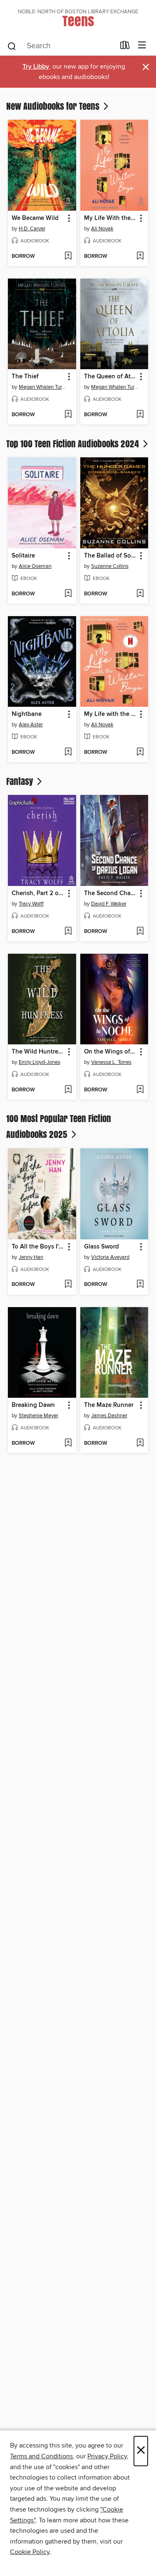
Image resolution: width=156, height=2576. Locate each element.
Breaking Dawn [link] (33, 1405)
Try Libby (36, 67)
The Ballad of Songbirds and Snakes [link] (110, 556)
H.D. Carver (32, 229)
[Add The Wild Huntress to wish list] (68, 1090)
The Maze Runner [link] (109, 1405)
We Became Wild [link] (35, 218)
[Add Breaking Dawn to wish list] (68, 1443)
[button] (68, 218)
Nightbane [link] (27, 714)
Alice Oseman (35, 566)
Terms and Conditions (41, 2456)
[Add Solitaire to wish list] (68, 594)
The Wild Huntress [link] (38, 1052)
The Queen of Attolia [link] (110, 377)
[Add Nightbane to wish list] (68, 753)
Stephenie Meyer (38, 1416)
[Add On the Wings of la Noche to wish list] (140, 1090)
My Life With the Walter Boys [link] (110, 218)
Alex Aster (31, 725)
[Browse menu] (142, 46)
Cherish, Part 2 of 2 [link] (38, 893)
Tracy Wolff (31, 904)
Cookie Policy (30, 2552)
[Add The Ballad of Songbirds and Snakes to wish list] (140, 594)
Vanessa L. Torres (111, 1062)
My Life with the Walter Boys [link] (110, 714)
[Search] (12, 46)
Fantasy (21, 781)
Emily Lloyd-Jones (40, 1062)
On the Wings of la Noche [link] (110, 1052)
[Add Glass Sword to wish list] (140, 1285)
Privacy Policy (107, 2456)
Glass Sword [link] (102, 1247)
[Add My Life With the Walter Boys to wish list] (140, 257)
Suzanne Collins (110, 566)
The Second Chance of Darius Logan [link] (110, 893)
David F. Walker (109, 904)
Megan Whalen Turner (43, 387)
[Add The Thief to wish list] (68, 415)
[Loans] (125, 47)
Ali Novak (102, 229)
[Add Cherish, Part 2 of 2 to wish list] (68, 932)
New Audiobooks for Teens (54, 106)
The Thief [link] (25, 377)
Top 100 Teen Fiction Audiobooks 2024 (74, 444)
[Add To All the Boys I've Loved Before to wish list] (68, 1285)
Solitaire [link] (23, 556)
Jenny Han (31, 1257)
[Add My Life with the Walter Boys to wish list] (140, 753)
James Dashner (109, 1416)
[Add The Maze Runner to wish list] (140, 1443)
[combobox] (61, 46)
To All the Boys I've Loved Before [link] (38, 1247)
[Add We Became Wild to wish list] (68, 257)
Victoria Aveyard (110, 1257)
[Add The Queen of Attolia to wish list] (140, 415)
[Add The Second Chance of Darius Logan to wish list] (140, 932)
